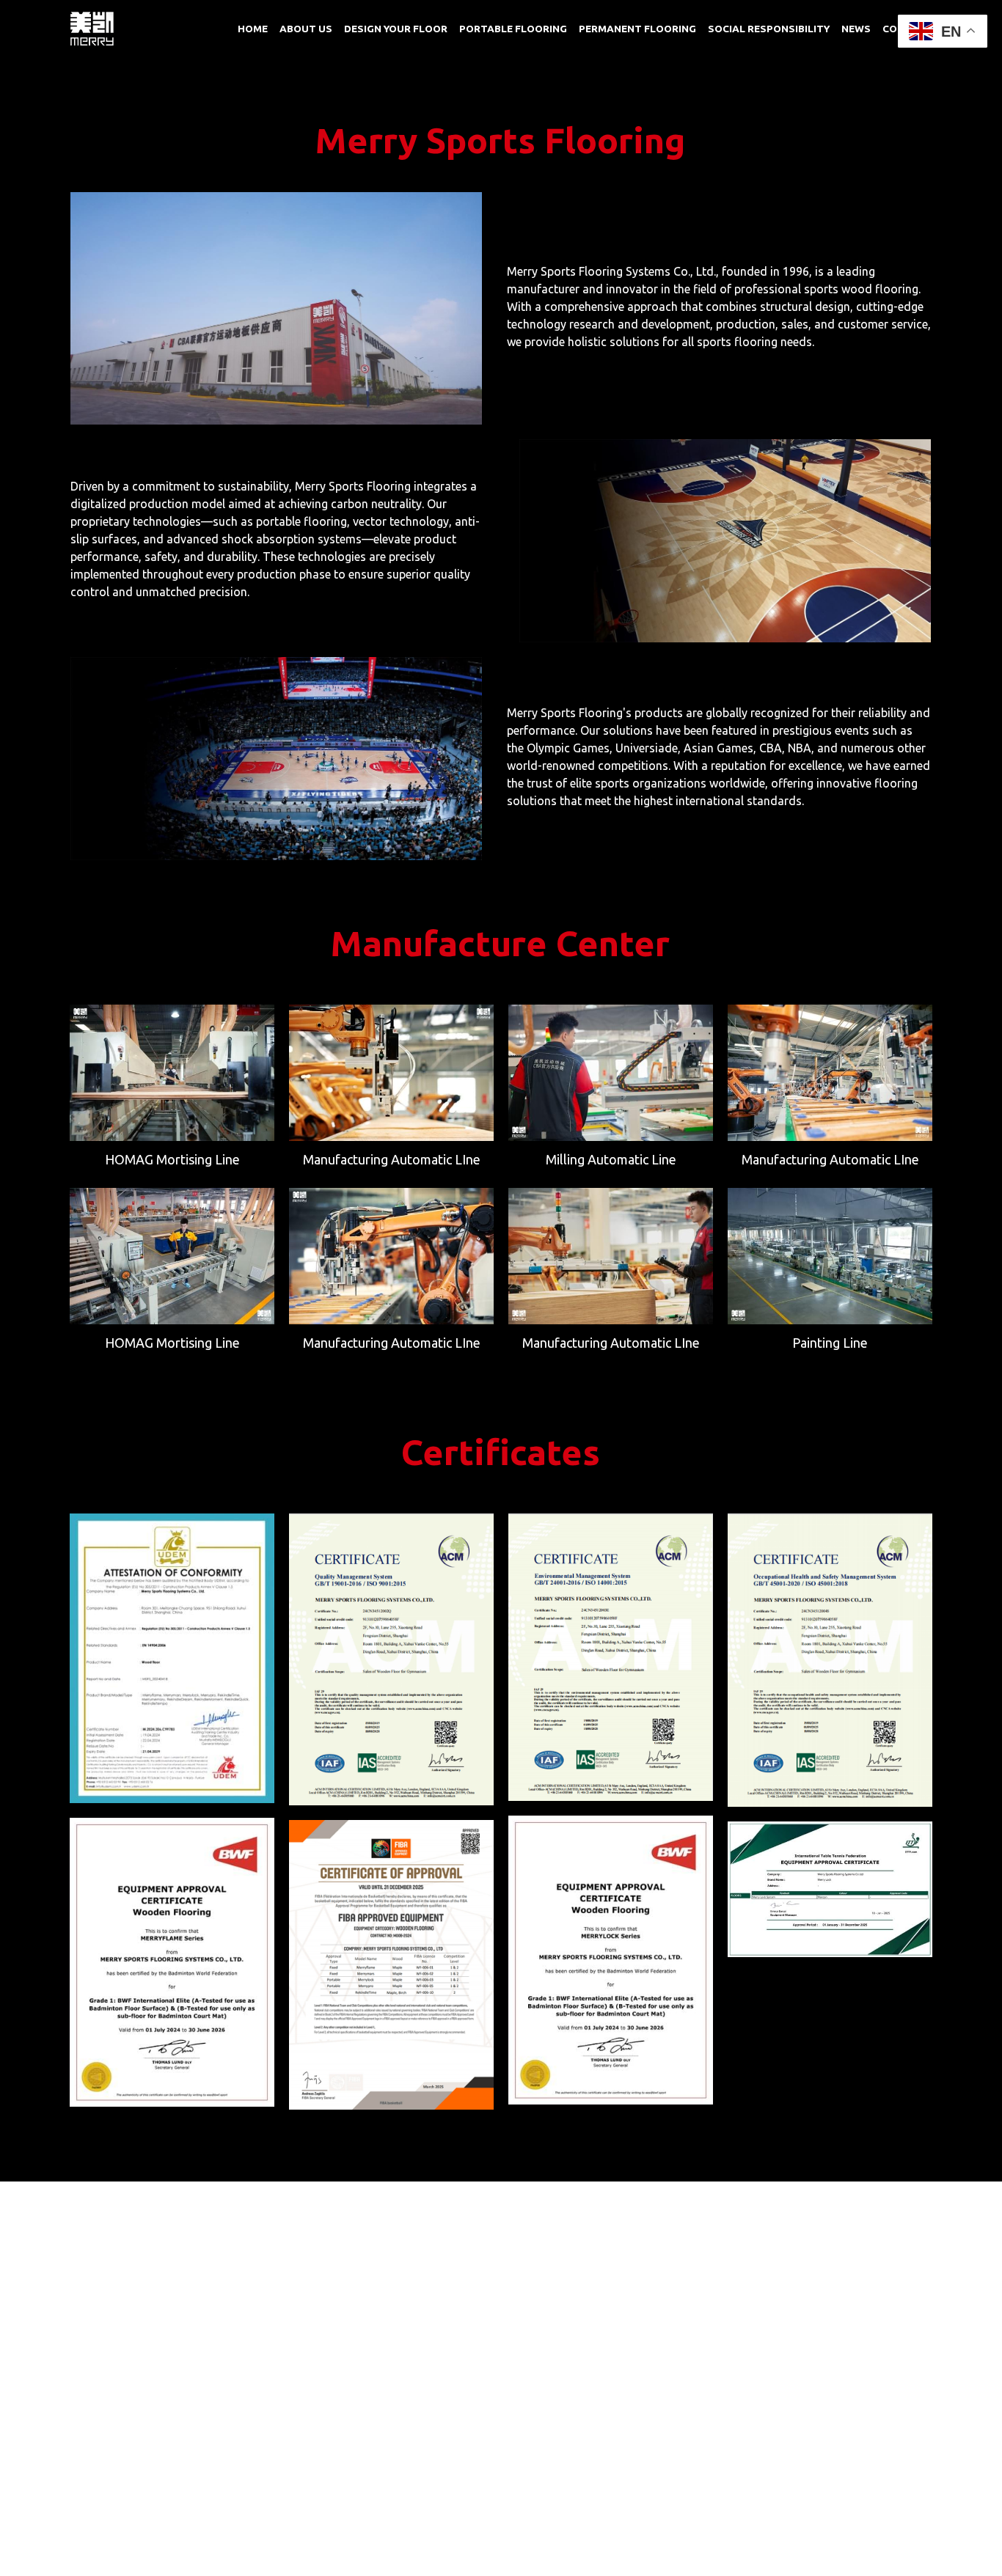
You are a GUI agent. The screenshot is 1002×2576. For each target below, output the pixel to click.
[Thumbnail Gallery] (172, 1073)
